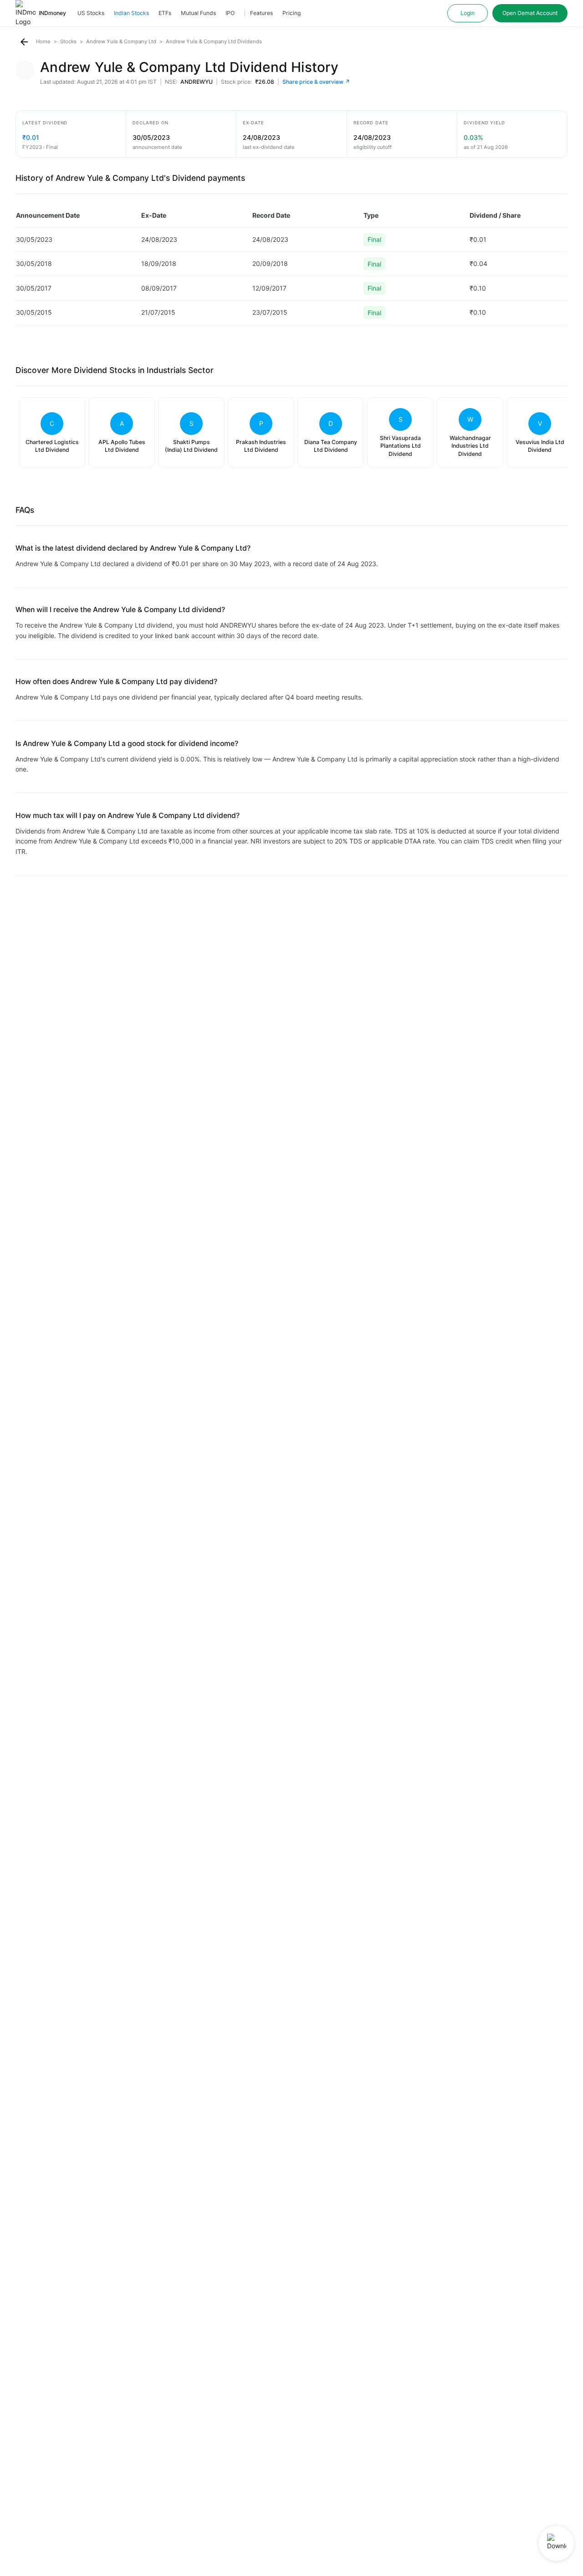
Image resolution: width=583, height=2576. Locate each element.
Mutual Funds (198, 13)
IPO (230, 13)
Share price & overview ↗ (316, 82)
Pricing (291, 13)
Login (468, 13)
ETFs (165, 13)
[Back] (24, 42)
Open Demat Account (530, 13)
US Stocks (91, 13)
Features (261, 13)
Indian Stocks (131, 13)
